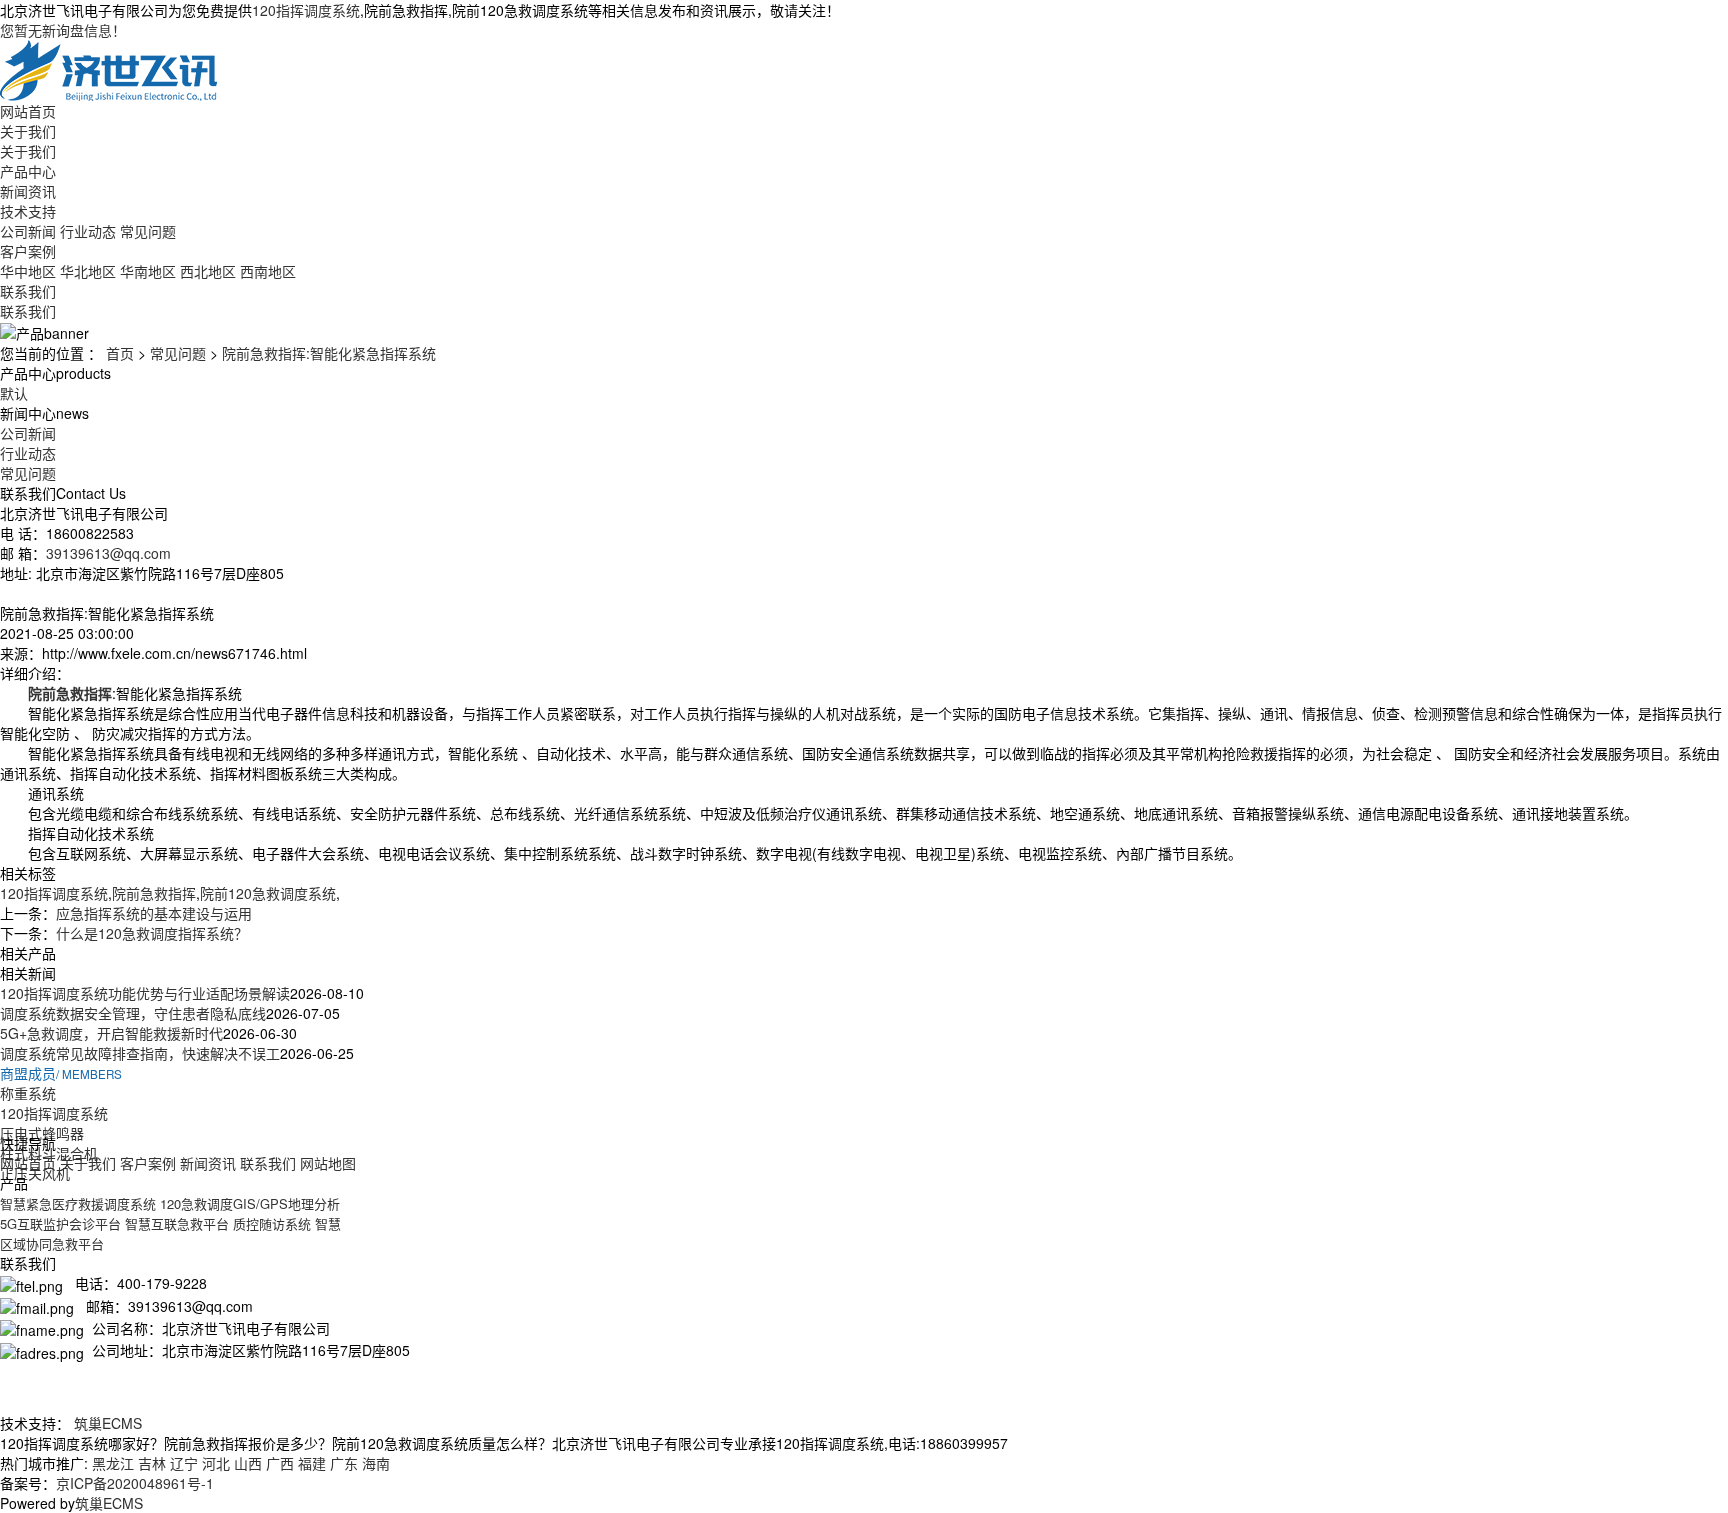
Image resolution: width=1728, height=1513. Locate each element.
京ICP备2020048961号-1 (135, 1483)
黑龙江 (113, 1463)
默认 (14, 393)
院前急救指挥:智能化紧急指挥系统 (329, 353)
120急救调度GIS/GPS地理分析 (250, 1203)
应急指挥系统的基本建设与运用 (154, 913)
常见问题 (148, 231)
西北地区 (208, 271)
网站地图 (328, 1163)
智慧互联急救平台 (177, 1223)
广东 (344, 1463)
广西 (280, 1463)
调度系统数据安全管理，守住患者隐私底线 (133, 1013)
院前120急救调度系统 (268, 893)
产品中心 (28, 171)
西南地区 (268, 271)
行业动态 (88, 231)
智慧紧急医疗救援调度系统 (78, 1203)
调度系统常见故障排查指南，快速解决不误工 (140, 1053)
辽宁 (184, 1463)
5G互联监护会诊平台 (60, 1223)
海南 (376, 1463)
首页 (120, 353)
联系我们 (28, 291)
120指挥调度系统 (306, 10)
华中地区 (28, 271)
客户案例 (28, 251)
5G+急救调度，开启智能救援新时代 (111, 1033)
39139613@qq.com (108, 553)
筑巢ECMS (108, 1423)
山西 (248, 1463)
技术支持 (28, 211)
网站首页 (28, 111)
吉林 (152, 1463)
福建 (312, 1463)
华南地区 (148, 271)
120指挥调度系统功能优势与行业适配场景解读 (145, 993)
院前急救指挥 (154, 893)
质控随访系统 (272, 1223)
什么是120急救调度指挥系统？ (152, 933)
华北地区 (88, 271)
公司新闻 (28, 231)
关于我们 (28, 131)
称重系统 (28, 1093)
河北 (216, 1463)
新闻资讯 (28, 191)
